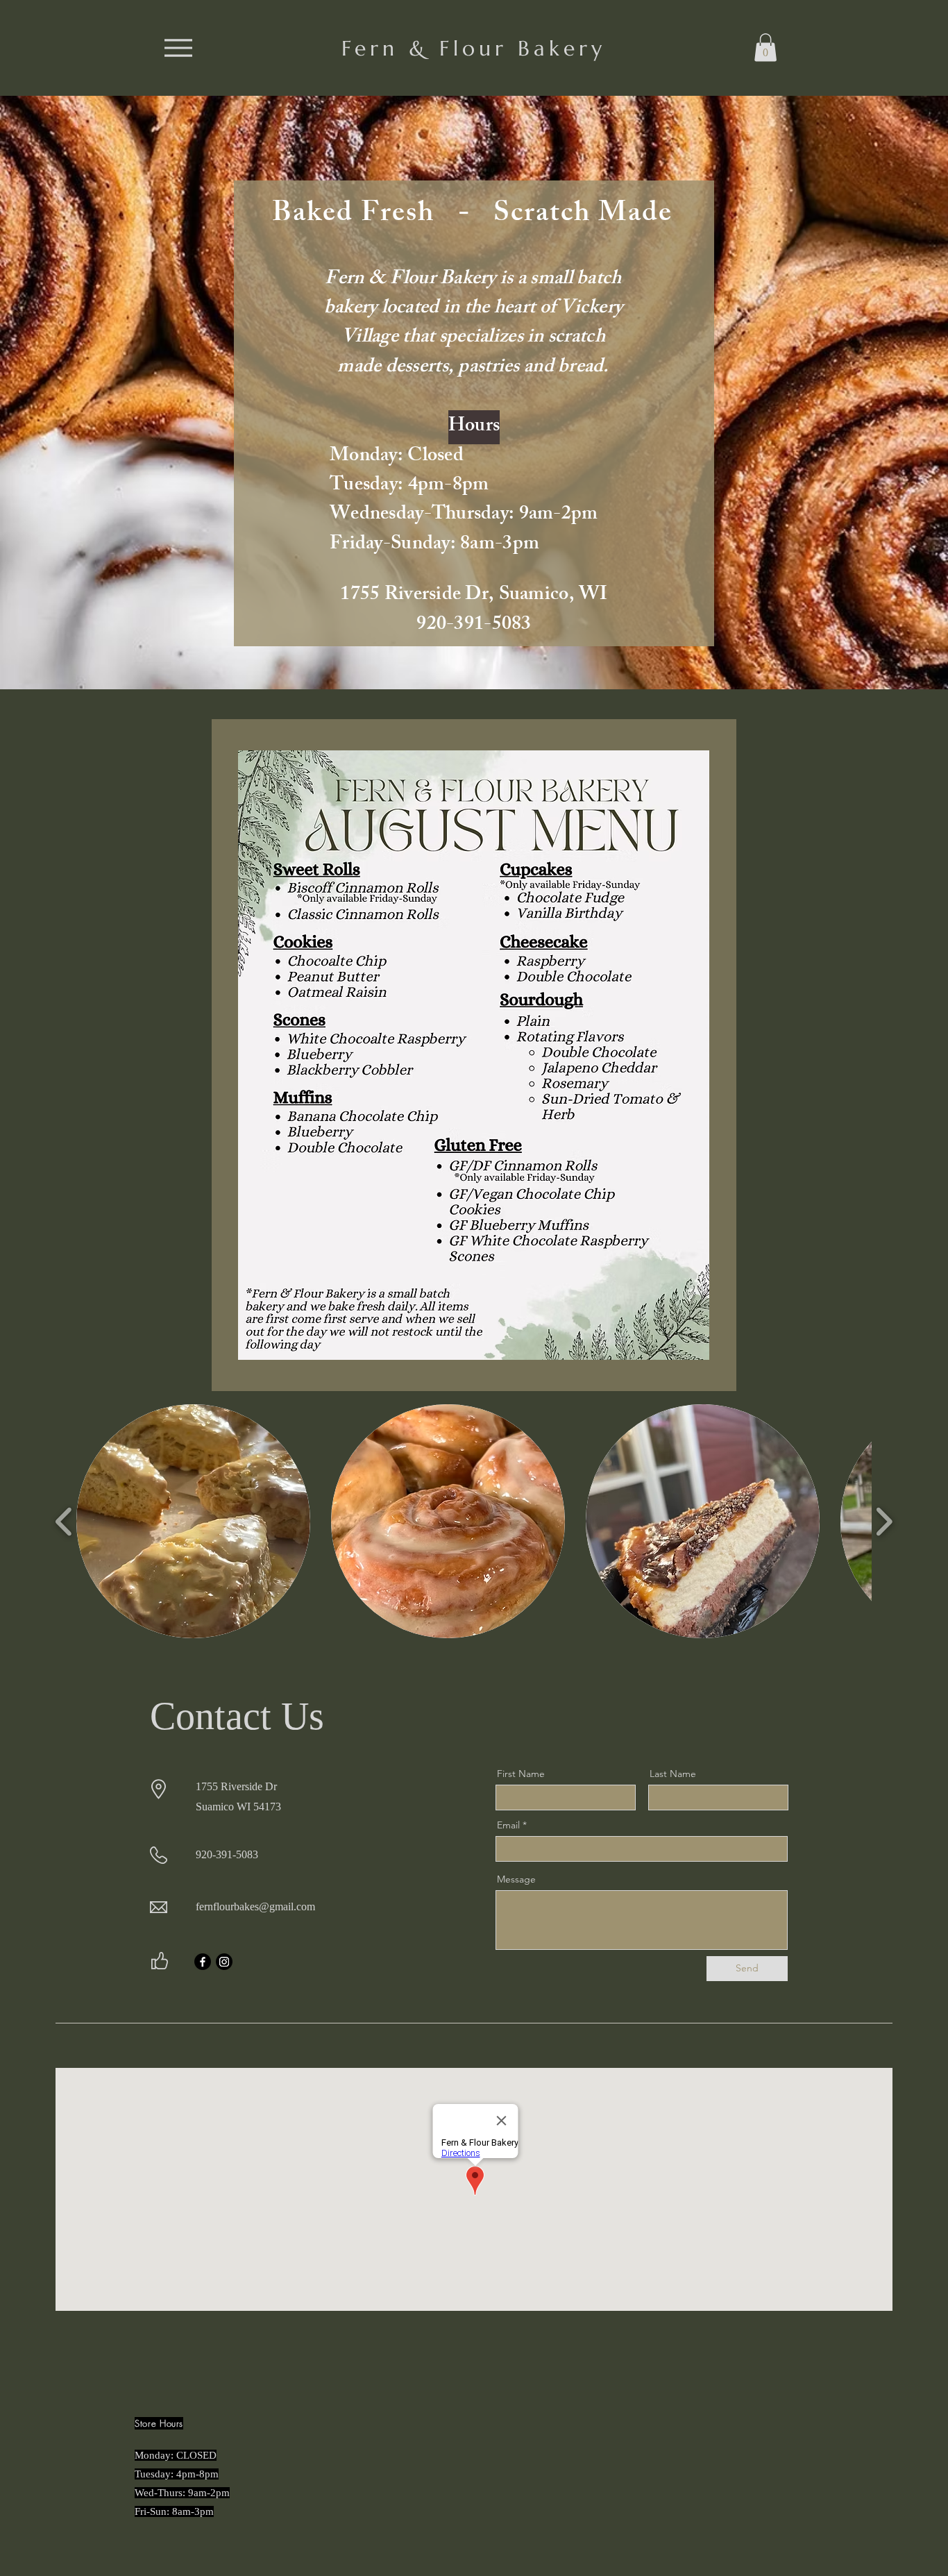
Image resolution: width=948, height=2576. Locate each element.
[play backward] (64, 1521)
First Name (521, 1774)
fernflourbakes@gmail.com (255, 1906)
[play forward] (884, 1521)
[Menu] (178, 48)
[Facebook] (203, 1962)
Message (516, 1879)
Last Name (673, 1774)
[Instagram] (224, 1962)
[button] (765, 48)
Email (508, 1825)
